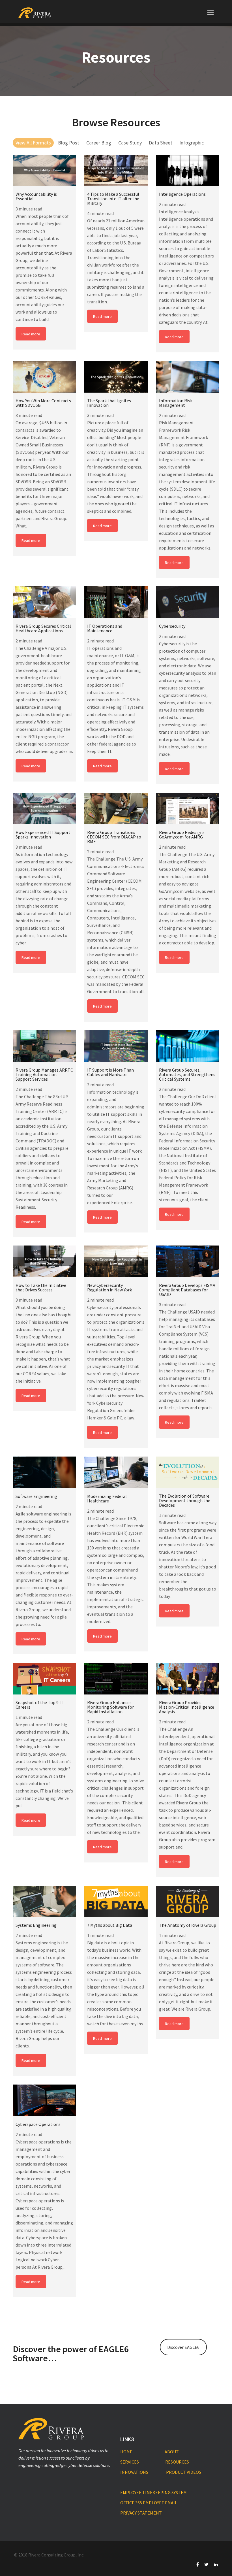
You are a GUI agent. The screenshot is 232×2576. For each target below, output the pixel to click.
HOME (126, 2452)
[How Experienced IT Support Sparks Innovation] (44, 809)
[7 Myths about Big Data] (116, 1902)
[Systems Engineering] (44, 1902)
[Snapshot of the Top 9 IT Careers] (44, 1679)
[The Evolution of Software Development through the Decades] (188, 1472)
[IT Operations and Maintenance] (116, 602)
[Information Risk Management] (188, 377)
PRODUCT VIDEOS (184, 2472)
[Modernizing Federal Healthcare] (116, 1472)
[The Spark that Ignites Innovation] (116, 377)
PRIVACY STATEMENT (141, 2513)
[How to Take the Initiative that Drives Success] (44, 1261)
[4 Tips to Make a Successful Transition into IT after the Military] (116, 171)
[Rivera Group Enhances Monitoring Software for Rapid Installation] (116, 1679)
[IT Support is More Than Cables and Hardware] (116, 1046)
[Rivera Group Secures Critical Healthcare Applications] (44, 602)
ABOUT (172, 2452)
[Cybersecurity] (188, 602)
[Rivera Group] (35, 13)
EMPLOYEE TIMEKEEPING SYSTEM (153, 2492)
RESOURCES (177, 2462)
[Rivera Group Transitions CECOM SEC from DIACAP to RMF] (116, 809)
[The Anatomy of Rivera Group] (188, 1902)
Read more (31, 334)
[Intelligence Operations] (188, 171)
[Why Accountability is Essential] (44, 171)
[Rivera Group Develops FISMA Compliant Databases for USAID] (188, 1261)
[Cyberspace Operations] (44, 2100)
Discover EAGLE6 (183, 2347)
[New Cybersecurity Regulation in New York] (116, 1261)
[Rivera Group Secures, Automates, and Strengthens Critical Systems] (188, 1046)
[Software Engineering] (44, 1472)
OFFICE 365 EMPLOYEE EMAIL (149, 2503)
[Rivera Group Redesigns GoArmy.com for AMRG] (188, 809)
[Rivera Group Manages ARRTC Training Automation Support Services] (44, 1046)
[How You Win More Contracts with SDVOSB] (44, 377)
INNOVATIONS (134, 2472)
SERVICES (130, 2462)
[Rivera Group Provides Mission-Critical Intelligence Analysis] (188, 1679)
